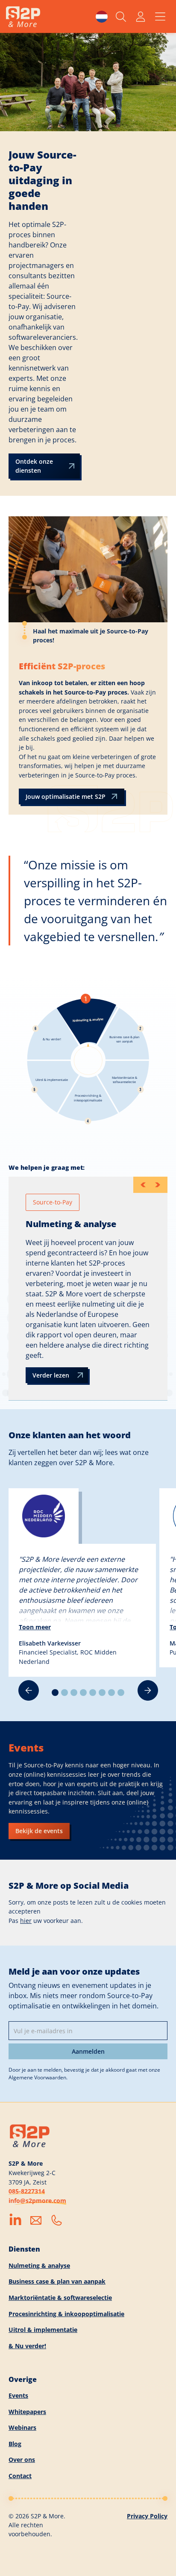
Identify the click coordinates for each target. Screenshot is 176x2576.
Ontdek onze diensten (34, 466)
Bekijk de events (39, 1831)
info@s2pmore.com (37, 2201)
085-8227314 (27, 2191)
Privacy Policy (147, 2516)
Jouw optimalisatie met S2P (66, 796)
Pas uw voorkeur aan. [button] (46, 1921)
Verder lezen (51, 1375)
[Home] (23, 17)
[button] (102, 17)
